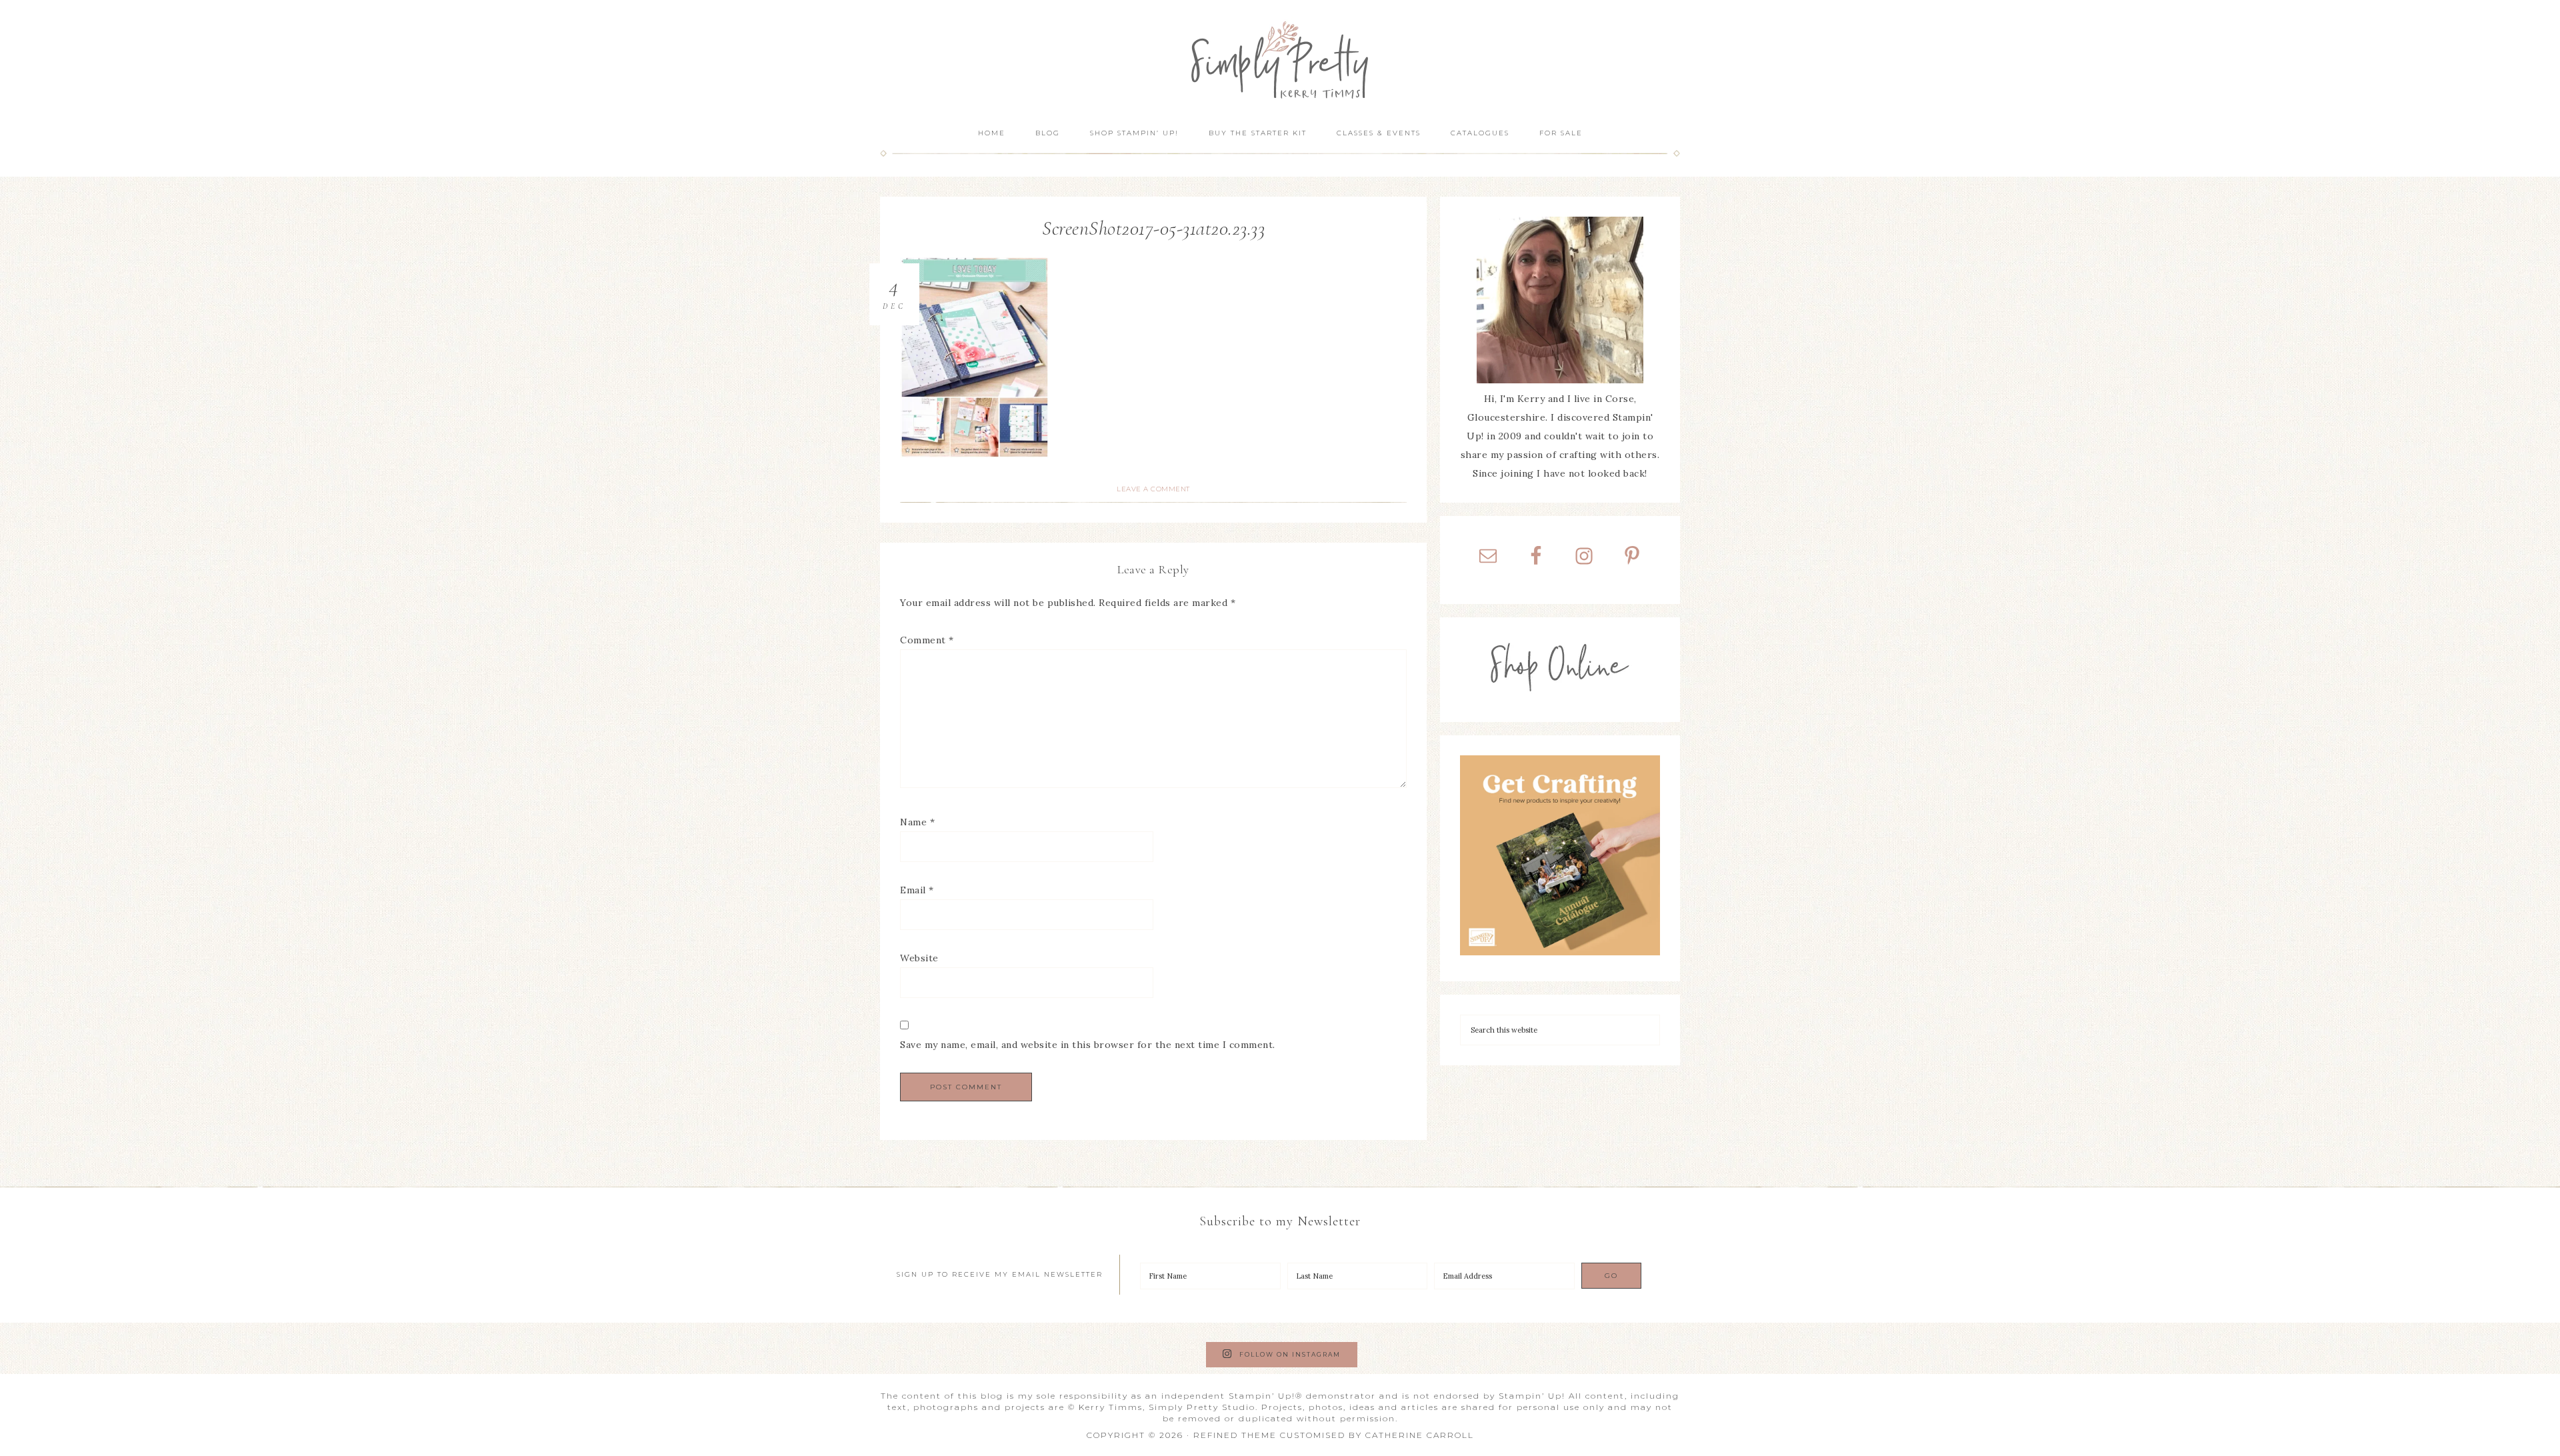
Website (919, 958)
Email (917, 890)
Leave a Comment (1153, 489)
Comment (927, 640)
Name (917, 822)
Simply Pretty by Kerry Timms (1280, 58)
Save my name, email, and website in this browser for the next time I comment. (1088, 1045)
